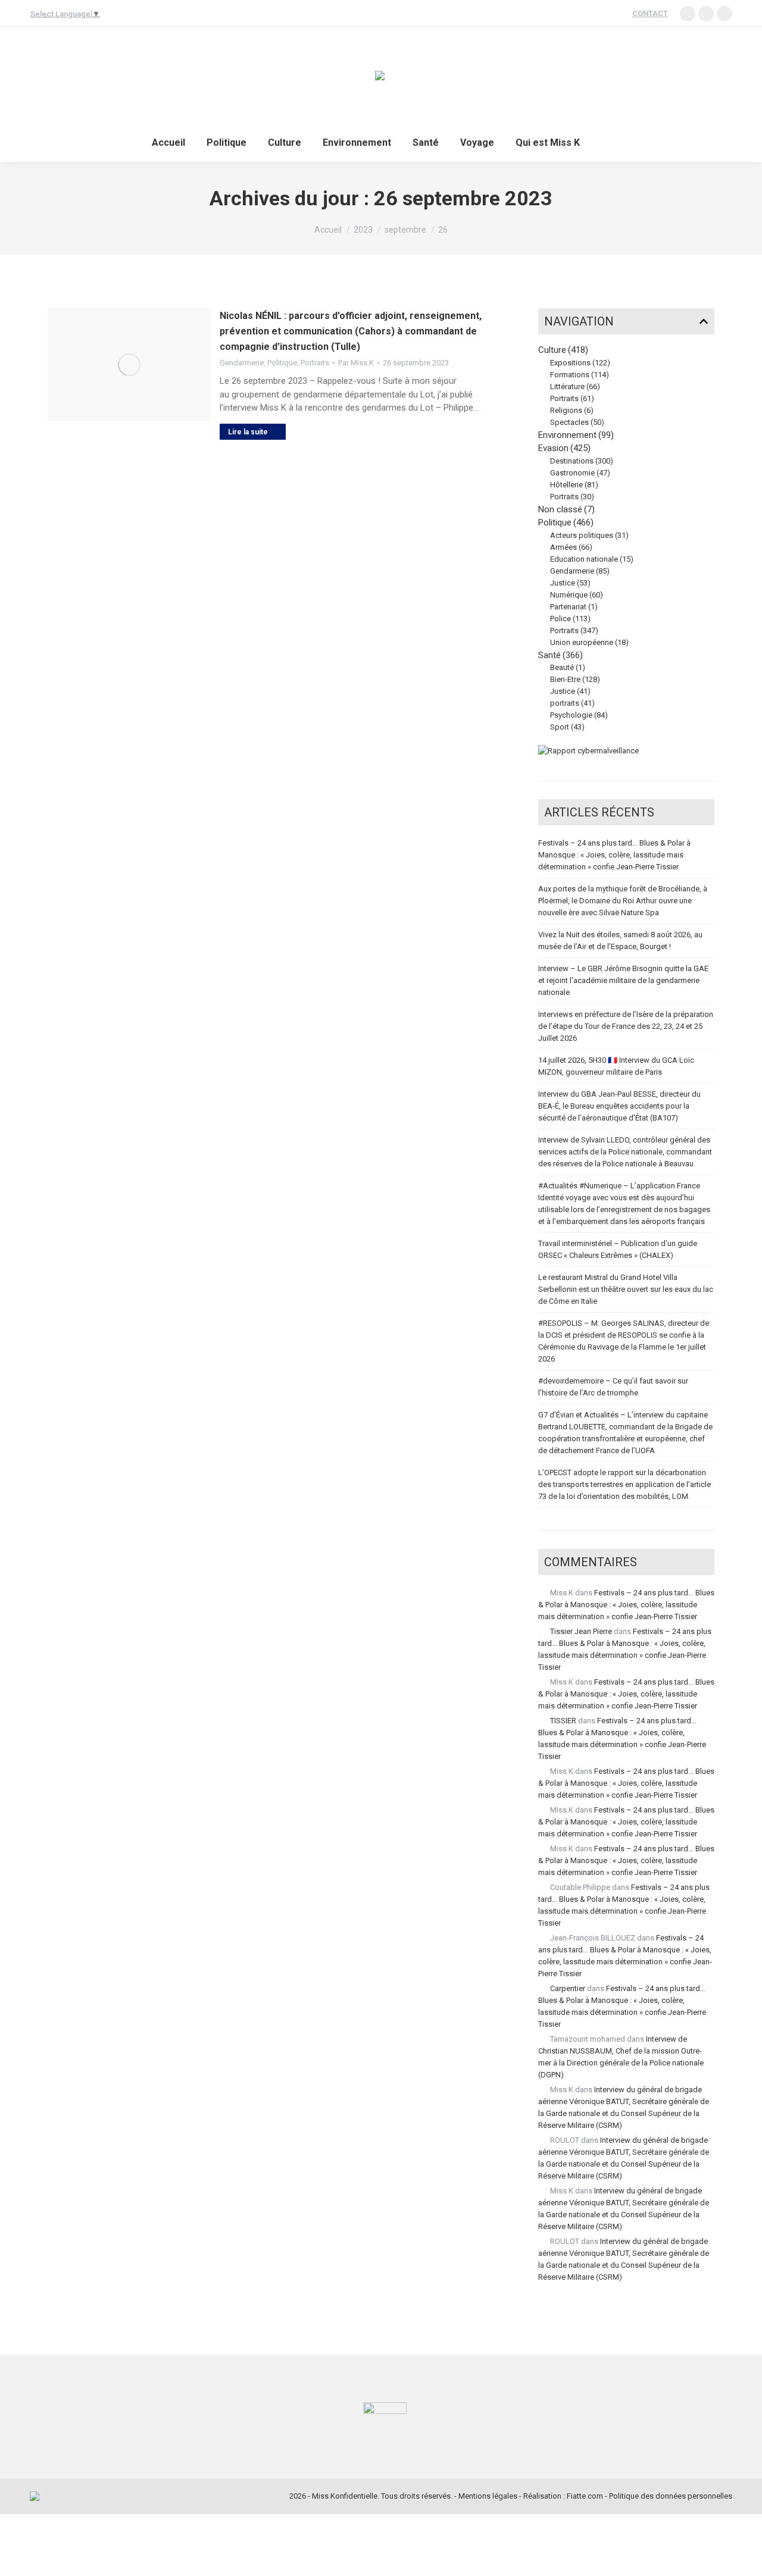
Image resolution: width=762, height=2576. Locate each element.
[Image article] (129, 365)
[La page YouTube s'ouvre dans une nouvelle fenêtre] (706, 14)
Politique (282, 363)
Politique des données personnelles (671, 2496)
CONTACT (650, 13)
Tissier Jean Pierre (581, 1631)
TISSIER (563, 1721)
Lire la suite (248, 432)
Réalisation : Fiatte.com (563, 2496)
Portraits (315, 363)
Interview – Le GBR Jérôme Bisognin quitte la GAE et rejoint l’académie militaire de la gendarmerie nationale (623, 980)
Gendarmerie (242, 363)
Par (356, 363)
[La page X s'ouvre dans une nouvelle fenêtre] (724, 14)
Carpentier (568, 1988)
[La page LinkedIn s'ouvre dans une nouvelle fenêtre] (688, 14)
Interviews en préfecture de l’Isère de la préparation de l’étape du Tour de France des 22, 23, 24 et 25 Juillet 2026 (626, 1026)
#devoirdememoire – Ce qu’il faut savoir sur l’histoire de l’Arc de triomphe (613, 1387)
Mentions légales (488, 2496)
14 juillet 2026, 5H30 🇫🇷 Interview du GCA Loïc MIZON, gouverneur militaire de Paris (616, 1066)
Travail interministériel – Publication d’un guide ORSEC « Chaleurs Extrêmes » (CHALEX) (618, 1249)
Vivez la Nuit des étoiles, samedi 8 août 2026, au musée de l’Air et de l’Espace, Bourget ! (620, 940)
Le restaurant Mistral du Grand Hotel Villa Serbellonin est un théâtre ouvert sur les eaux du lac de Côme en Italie (626, 1289)
